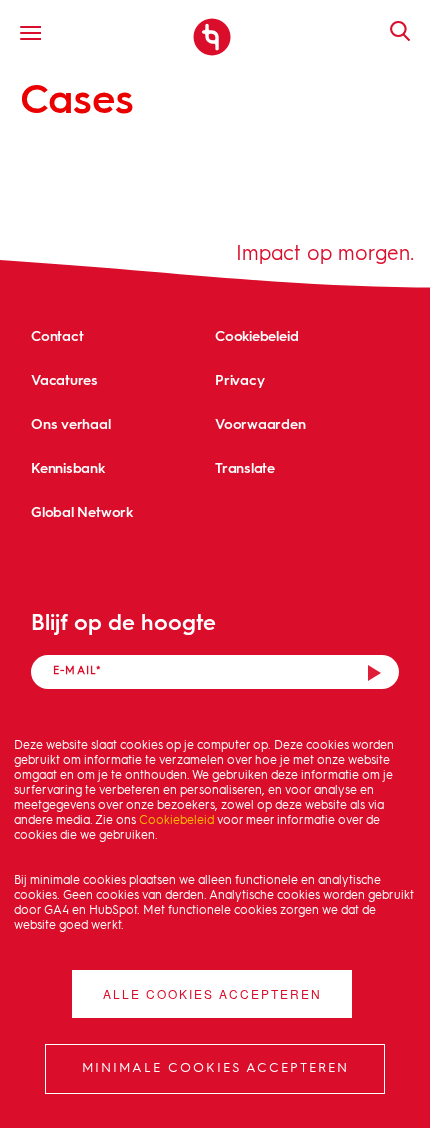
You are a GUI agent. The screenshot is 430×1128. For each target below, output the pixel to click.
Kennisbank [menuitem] (68, 467)
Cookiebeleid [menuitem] (256, 335)
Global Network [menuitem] (82, 511)
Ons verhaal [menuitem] (71, 423)
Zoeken (390, 31)
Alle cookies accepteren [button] (212, 993)
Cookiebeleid (176, 821)
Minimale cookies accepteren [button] (215, 1068)
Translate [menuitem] (245, 467)
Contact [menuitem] (57, 335)
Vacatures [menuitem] (64, 379)
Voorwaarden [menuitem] (260, 423)
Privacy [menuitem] (239, 379)
